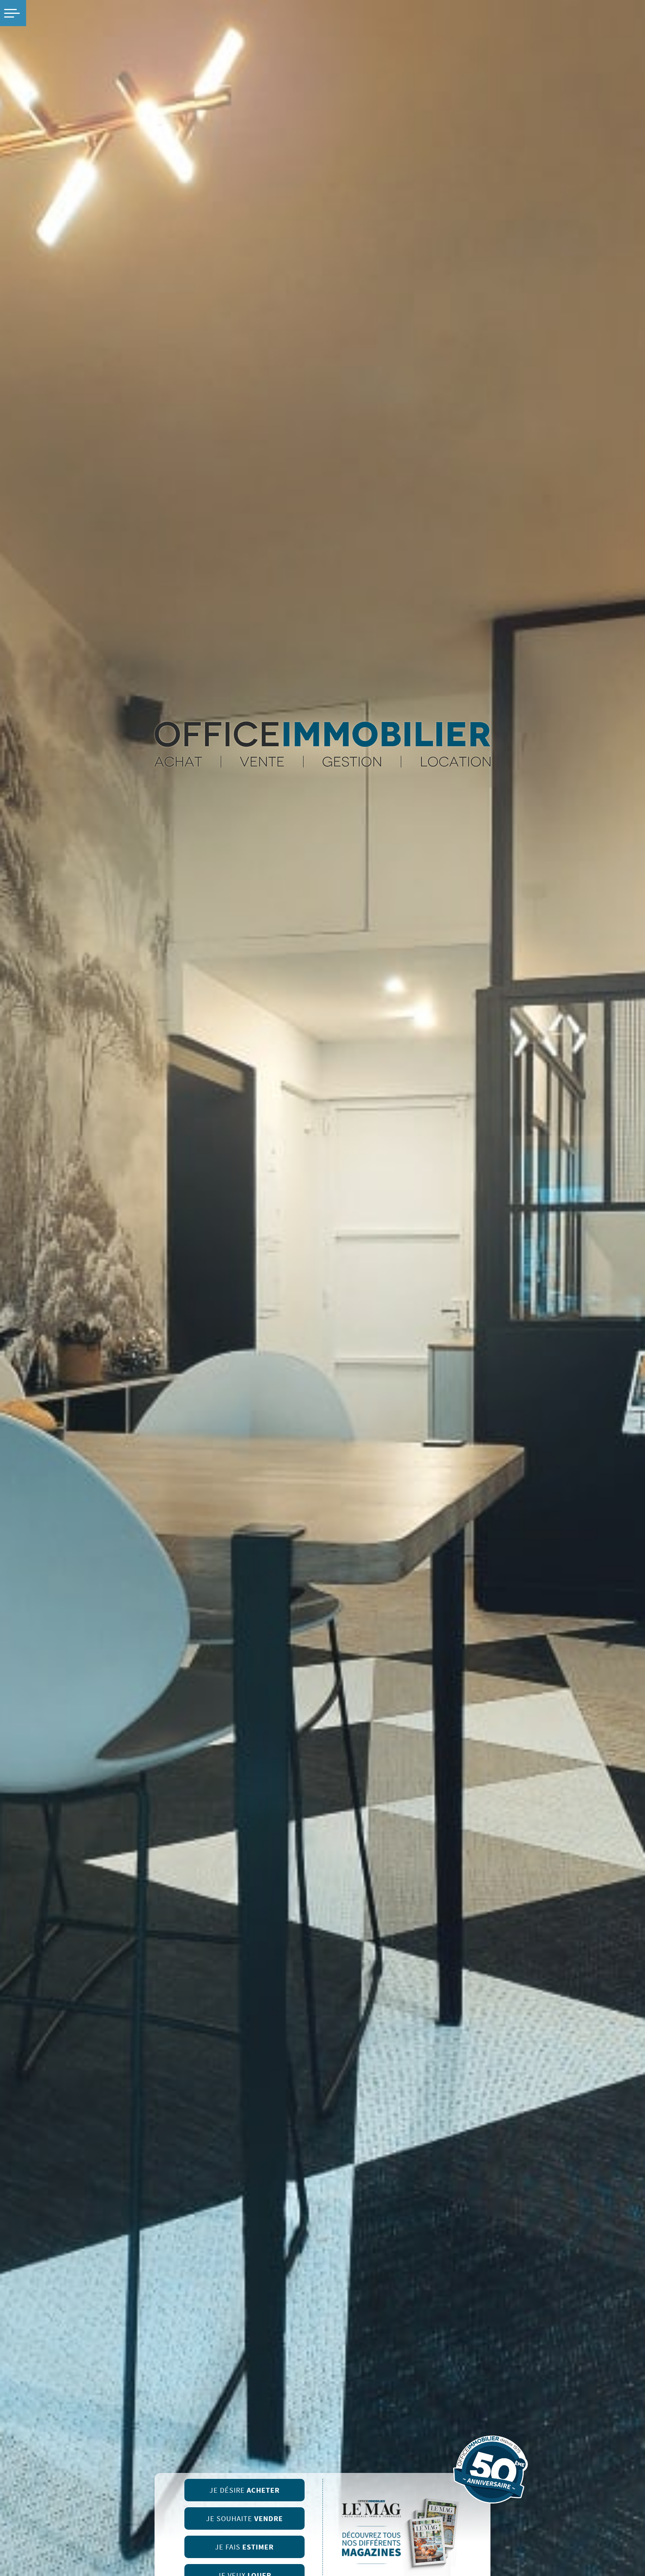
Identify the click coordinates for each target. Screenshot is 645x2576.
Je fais (244, 2547)
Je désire (244, 2490)
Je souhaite (244, 2519)
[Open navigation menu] (13, 13)
